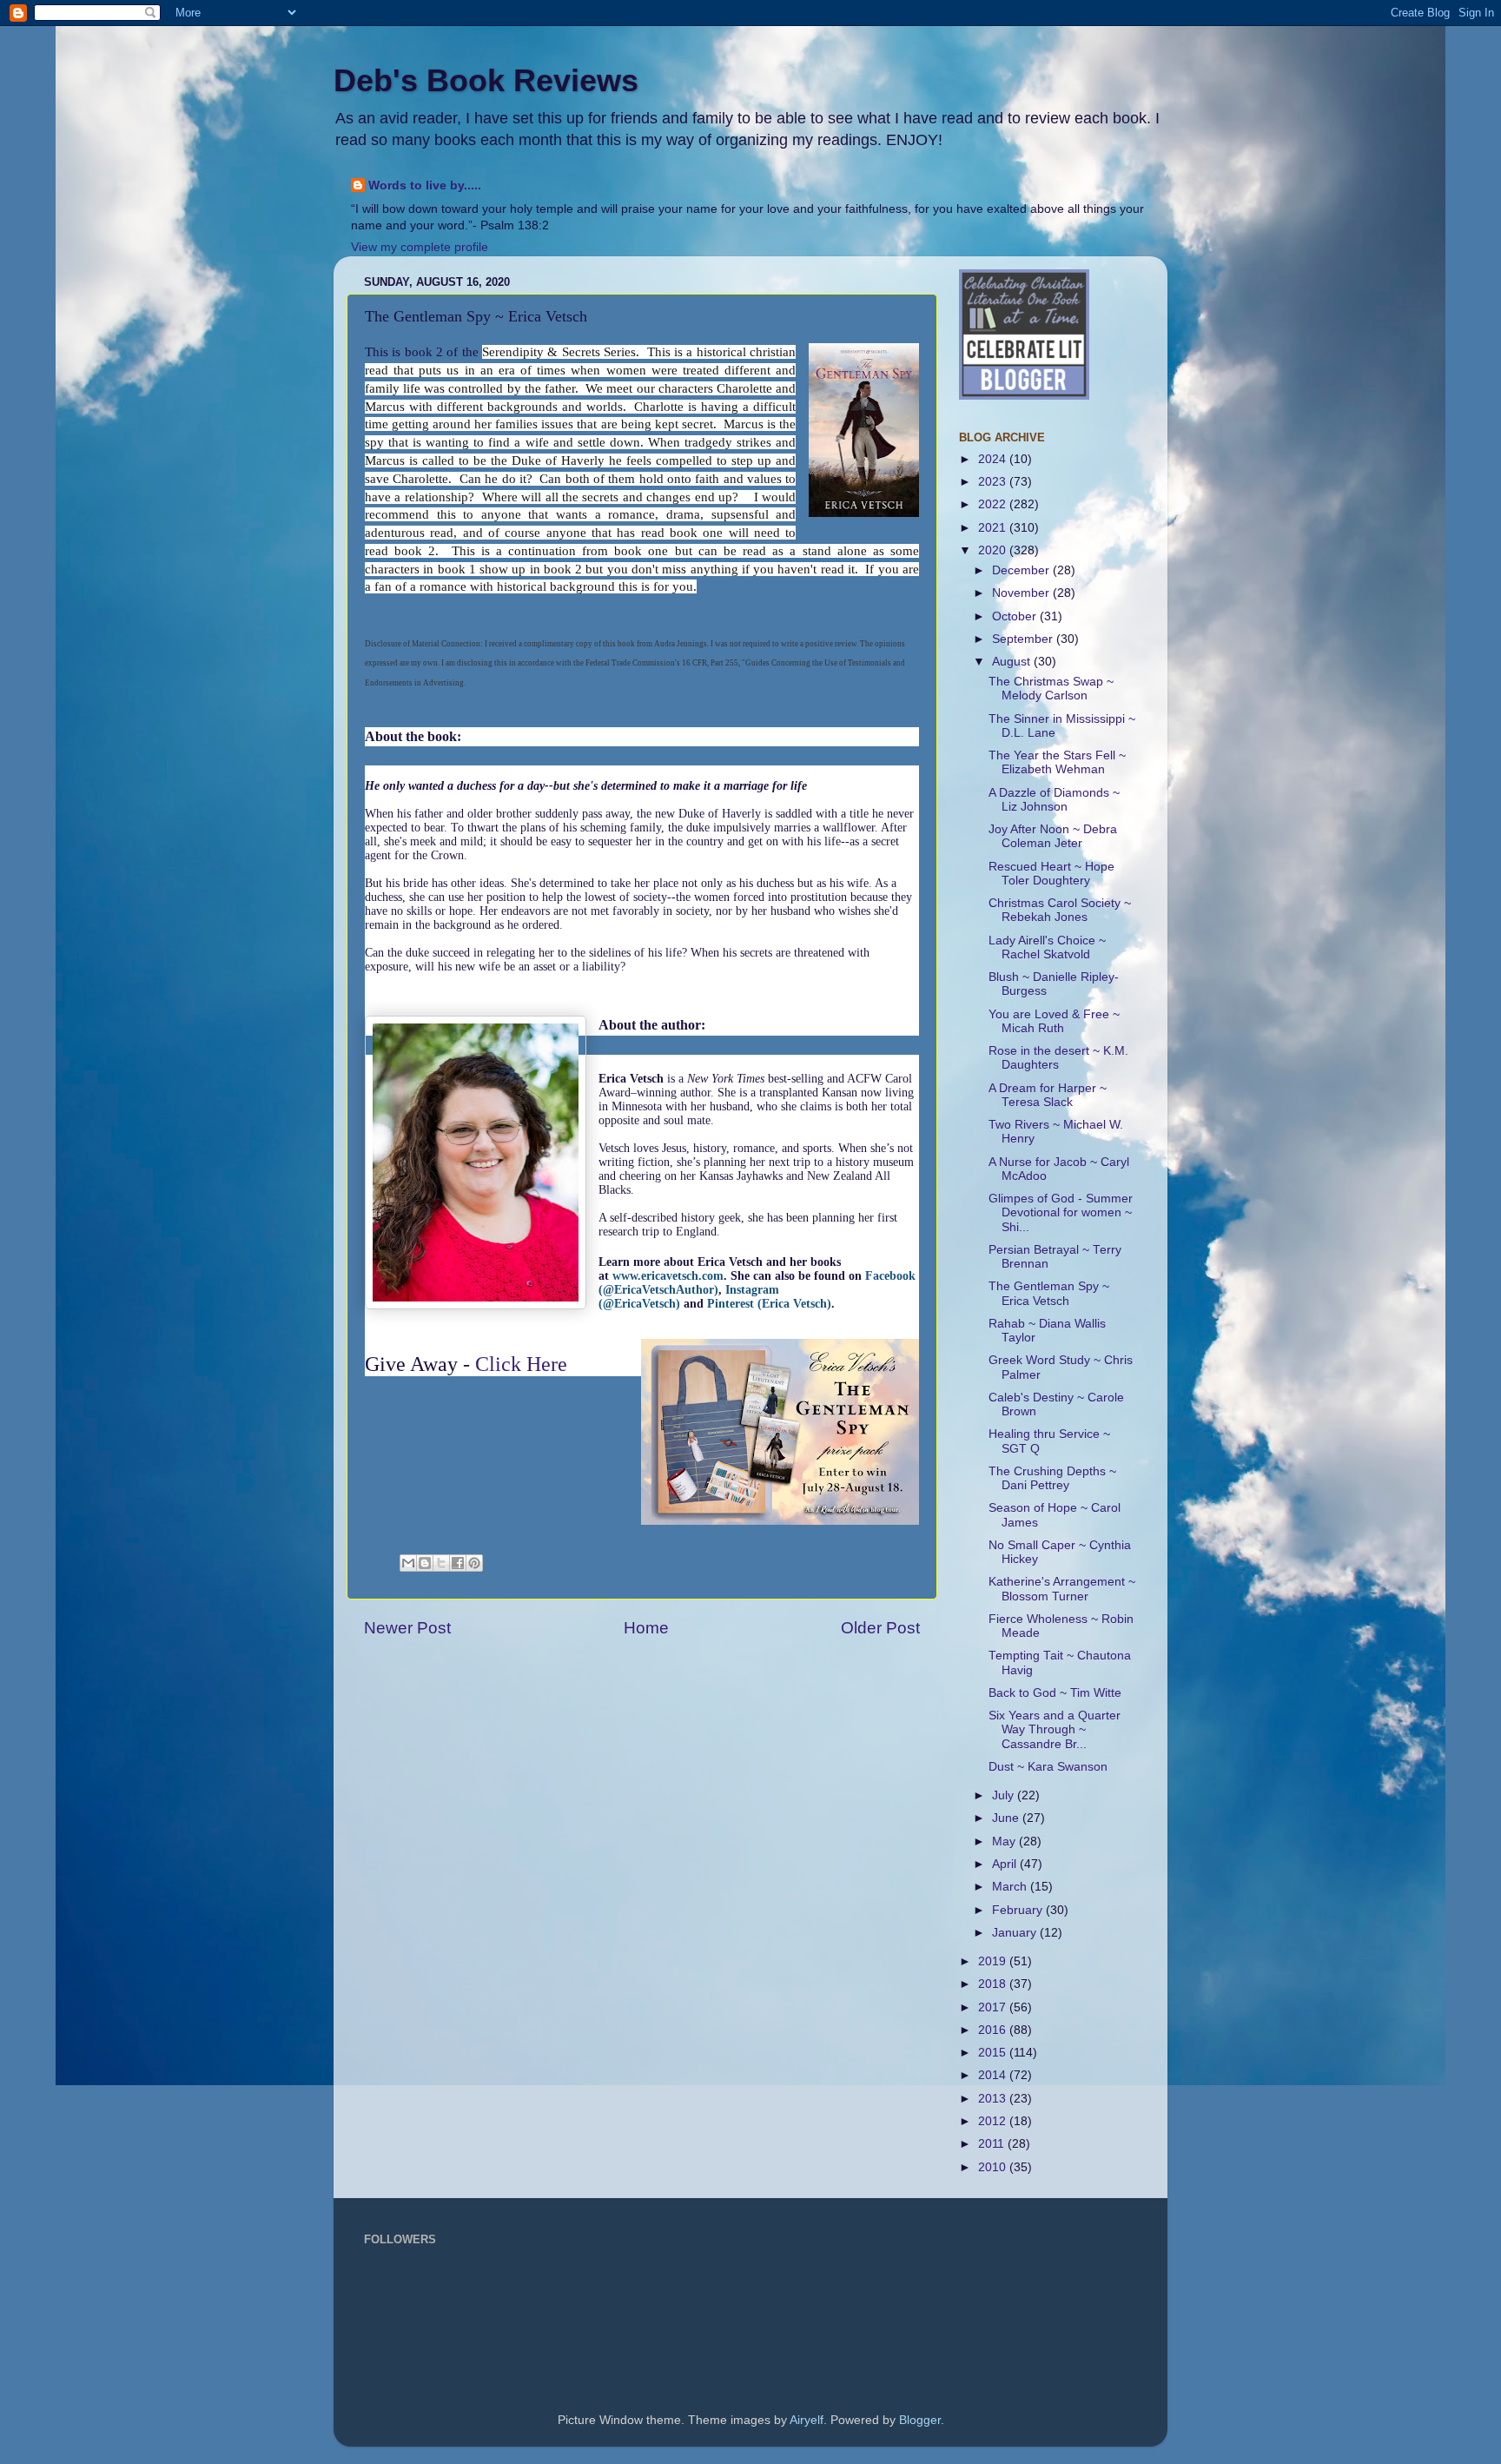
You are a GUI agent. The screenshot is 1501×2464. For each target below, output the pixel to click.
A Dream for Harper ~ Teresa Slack (1048, 1095)
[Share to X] (441, 1563)
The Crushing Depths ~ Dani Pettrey (1052, 1478)
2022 (994, 504)
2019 (994, 1961)
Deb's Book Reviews (486, 80)
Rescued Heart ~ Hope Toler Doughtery (1051, 874)
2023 (994, 482)
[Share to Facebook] (458, 1563)
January (1016, 1933)
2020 (994, 550)
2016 (994, 2030)
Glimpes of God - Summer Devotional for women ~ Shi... (1061, 1212)
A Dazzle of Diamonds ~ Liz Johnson (1054, 800)
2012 (994, 2121)
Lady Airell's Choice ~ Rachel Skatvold (1047, 947)
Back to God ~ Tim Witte (1055, 1693)
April (1006, 1864)
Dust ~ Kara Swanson (1048, 1767)
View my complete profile (420, 247)
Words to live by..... (425, 185)
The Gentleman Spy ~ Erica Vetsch (1049, 1293)
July (1005, 1795)
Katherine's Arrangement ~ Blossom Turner (1062, 1589)
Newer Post (407, 1628)
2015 (994, 2053)
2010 (994, 2167)
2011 (993, 2144)
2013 (994, 2099)
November (1022, 593)
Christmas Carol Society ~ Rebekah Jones (1060, 910)
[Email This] (408, 1563)
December (1022, 570)
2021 (994, 528)
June (1007, 1818)
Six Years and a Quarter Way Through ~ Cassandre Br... (1055, 1729)
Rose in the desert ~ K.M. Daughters (1058, 1058)
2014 (994, 2075)
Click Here (521, 1364)
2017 (994, 2007)
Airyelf (807, 2420)
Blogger (920, 2420)
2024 (994, 459)
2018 (994, 1984)
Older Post (880, 1628)
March (1011, 1887)
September (1024, 639)
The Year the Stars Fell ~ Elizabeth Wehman (1057, 762)
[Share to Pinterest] (474, 1563)
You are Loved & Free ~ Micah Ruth (1054, 1021)
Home (646, 1628)
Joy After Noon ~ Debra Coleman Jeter (1053, 836)
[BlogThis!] (425, 1563)
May (1005, 1841)
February (1019, 1910)
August (1013, 662)
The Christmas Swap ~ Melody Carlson (1051, 689)
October (1016, 616)
